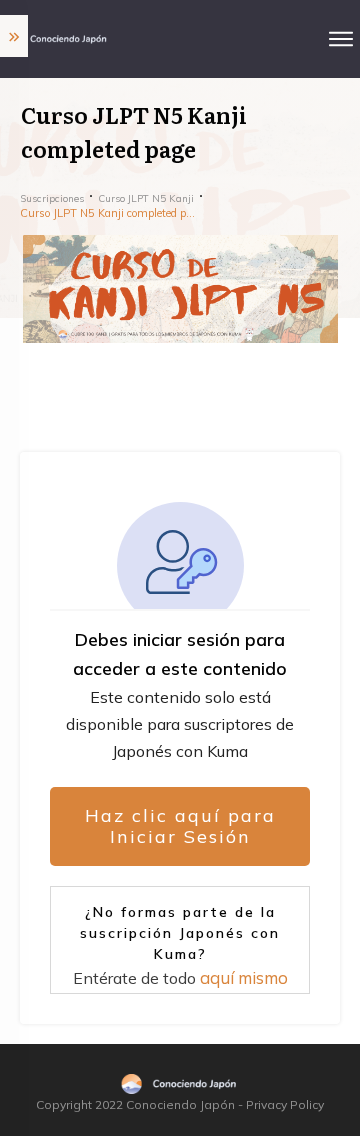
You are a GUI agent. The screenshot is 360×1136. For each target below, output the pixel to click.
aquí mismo (244, 977)
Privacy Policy (285, 1104)
